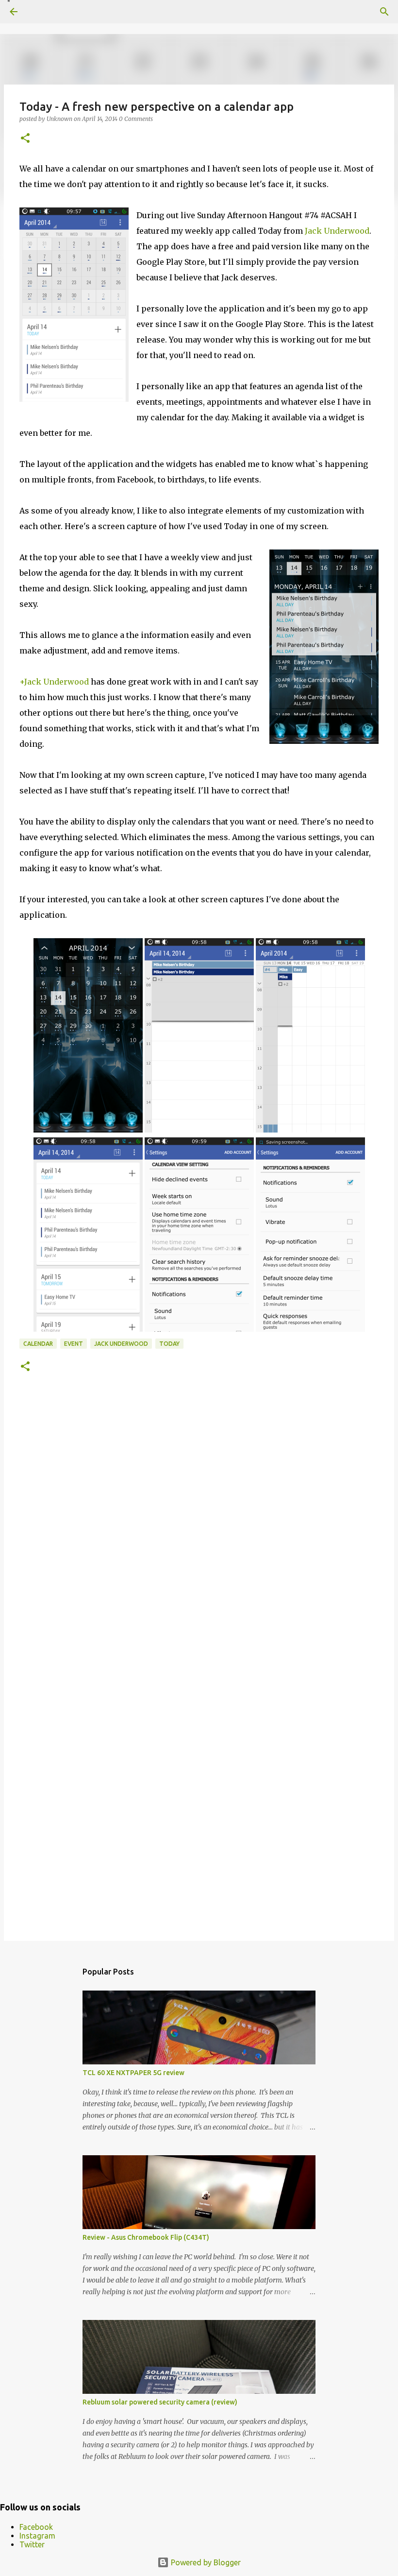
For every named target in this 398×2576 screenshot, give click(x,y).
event (74, 1344)
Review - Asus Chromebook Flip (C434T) (146, 2237)
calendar (38, 1344)
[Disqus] (199, 1535)
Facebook (36, 2527)
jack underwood (121, 1344)
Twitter (32, 2544)
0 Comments (136, 119)
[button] (25, 139)
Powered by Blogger (205, 2562)
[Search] (384, 12)
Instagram (37, 2536)
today (169, 1344)
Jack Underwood (337, 231)
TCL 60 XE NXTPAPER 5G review (133, 2073)
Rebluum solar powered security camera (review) (160, 2402)
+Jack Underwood (54, 682)
